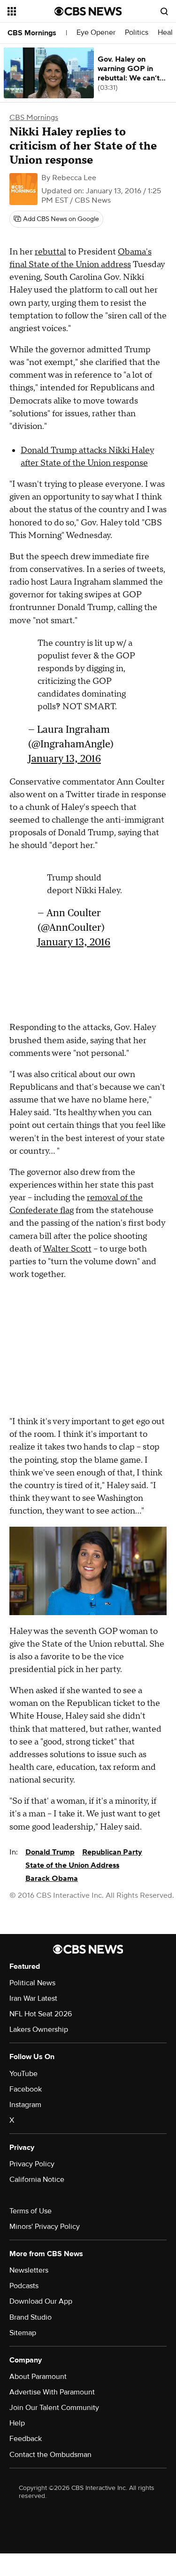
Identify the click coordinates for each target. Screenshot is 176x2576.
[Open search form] (164, 11)
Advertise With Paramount (52, 2392)
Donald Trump (50, 1852)
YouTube (23, 2074)
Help (17, 2423)
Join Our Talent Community (54, 2408)
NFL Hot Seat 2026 (41, 2014)
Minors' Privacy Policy (45, 2227)
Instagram (25, 2105)
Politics (137, 33)
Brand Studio (31, 2317)
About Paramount (38, 2377)
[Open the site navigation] (31, 11)
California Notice (37, 2180)
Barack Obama (52, 1878)
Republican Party (112, 1852)
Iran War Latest (33, 1998)
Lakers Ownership (39, 2029)
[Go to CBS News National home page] (88, 11)
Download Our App (41, 2301)
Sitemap (23, 2333)
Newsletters (29, 2270)
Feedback (26, 2439)
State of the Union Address (72, 1865)
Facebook (26, 2089)
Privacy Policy (32, 2164)
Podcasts (24, 2286)
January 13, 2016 (65, 758)
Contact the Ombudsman (50, 2455)
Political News (32, 1983)
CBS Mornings (32, 33)
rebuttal (50, 252)
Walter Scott (67, 1249)
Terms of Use (31, 2211)
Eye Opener (96, 33)
